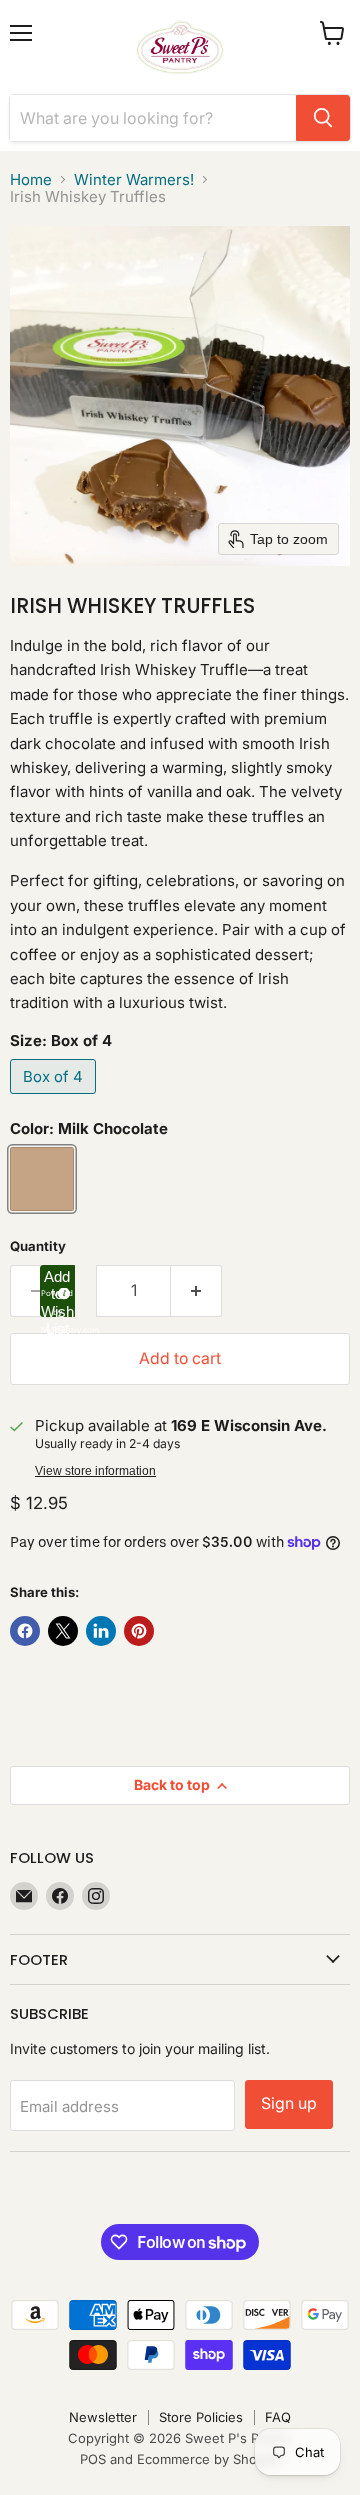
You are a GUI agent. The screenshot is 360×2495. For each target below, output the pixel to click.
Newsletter (103, 2417)
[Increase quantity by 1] (196, 1291)
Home (31, 179)
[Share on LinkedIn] (101, 1631)
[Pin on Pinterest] (139, 1631)
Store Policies (201, 2417)
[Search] (323, 118)
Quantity (38, 1246)
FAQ (278, 2417)
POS (93, 2459)
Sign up (289, 2103)
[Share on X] (63, 1631)
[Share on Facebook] (25, 1631)
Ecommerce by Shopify (208, 2459)
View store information (95, 1471)
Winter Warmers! (134, 179)
